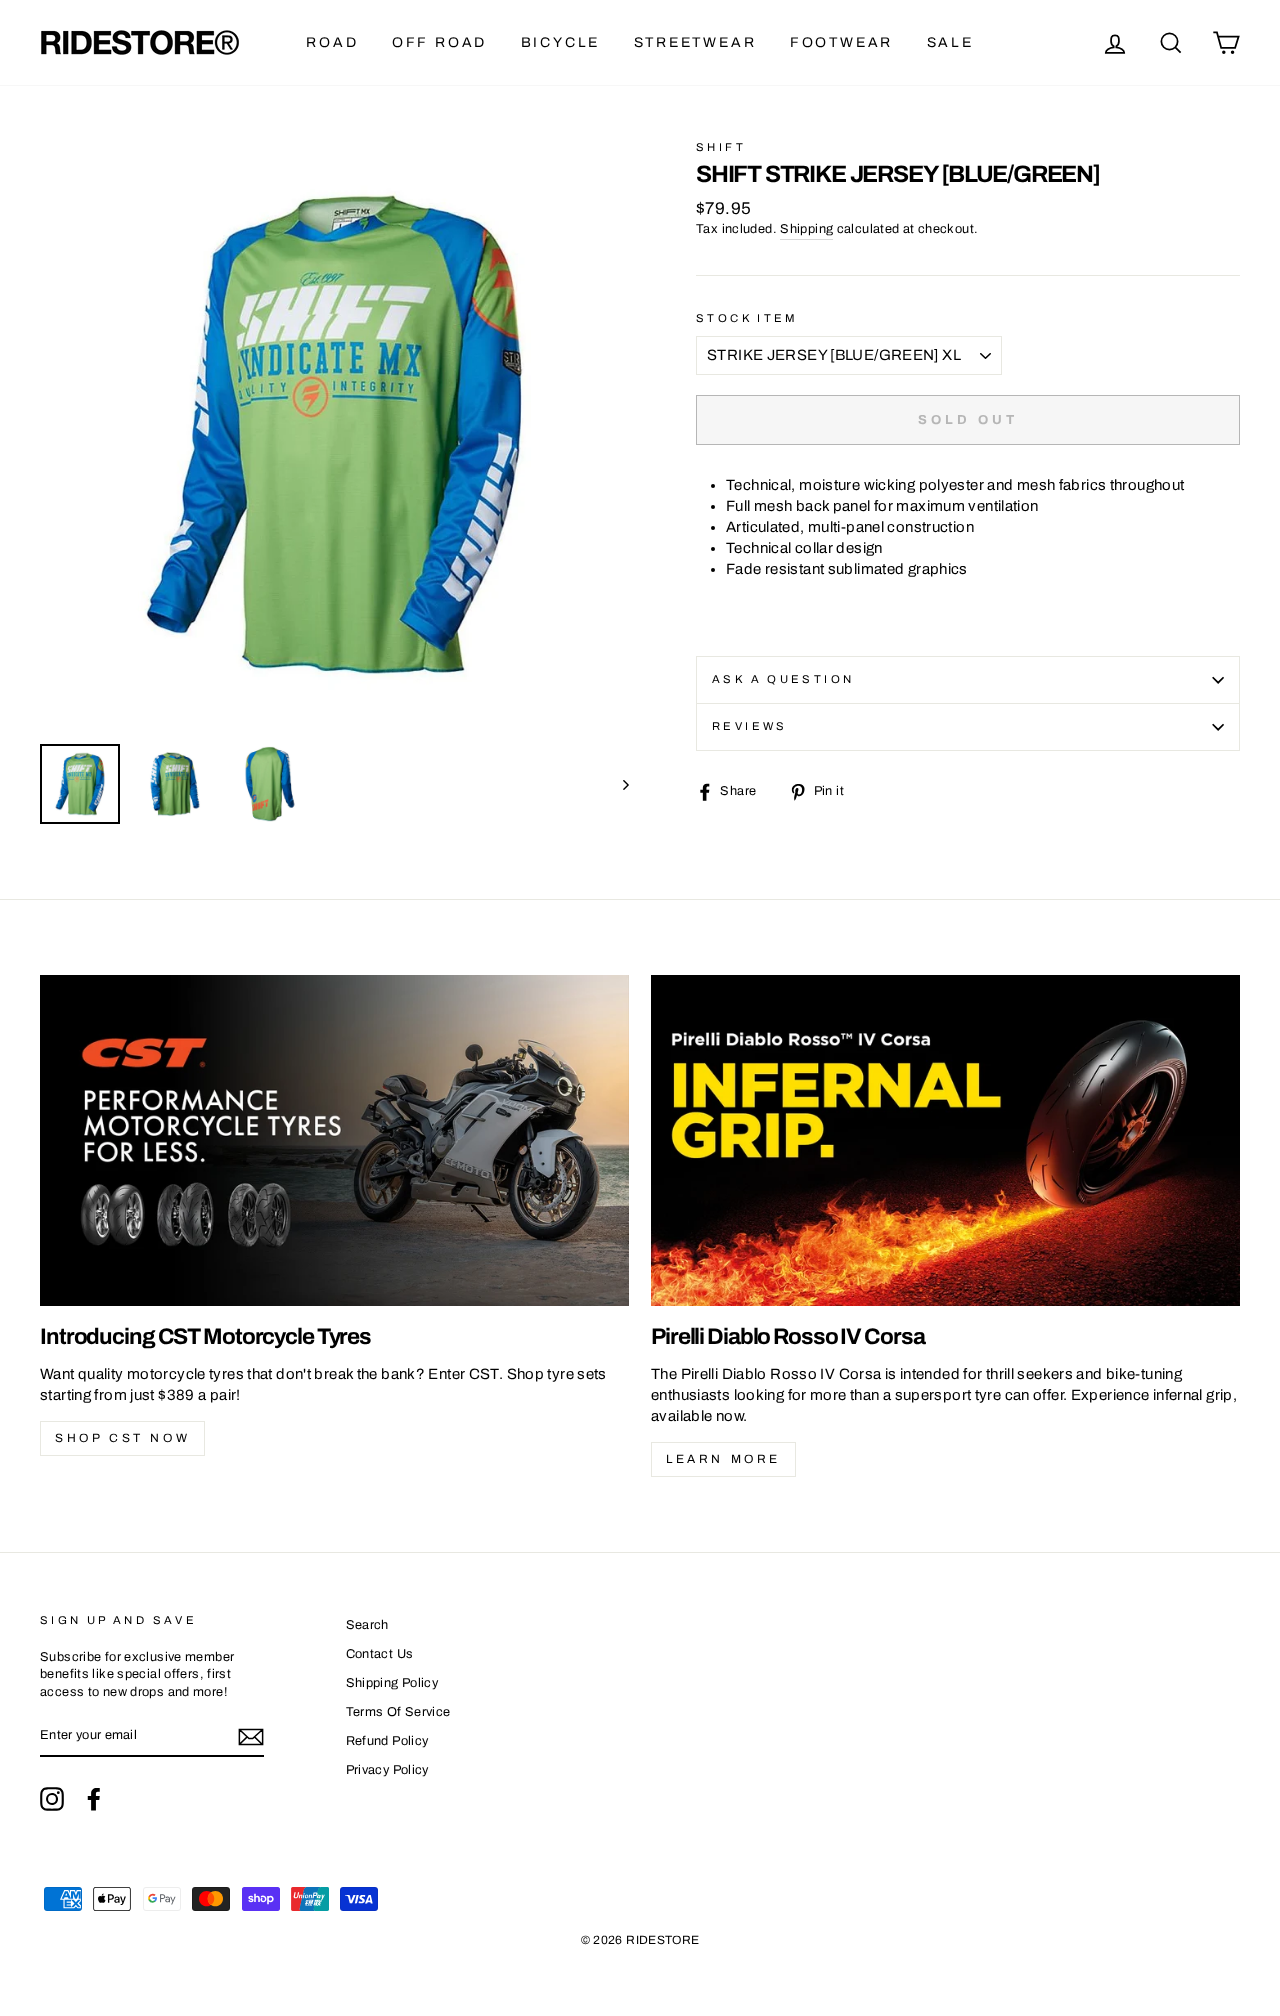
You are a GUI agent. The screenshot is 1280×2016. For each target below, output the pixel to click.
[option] (334, 434)
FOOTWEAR (841, 42)
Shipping (806, 229)
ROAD (332, 42)
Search (367, 1625)
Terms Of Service (398, 1712)
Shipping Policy (392, 1683)
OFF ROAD (439, 42)
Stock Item (747, 318)
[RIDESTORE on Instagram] (52, 1799)
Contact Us (380, 1654)
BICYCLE (561, 42)
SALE (950, 42)
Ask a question (783, 679)
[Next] (616, 784)
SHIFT (721, 147)
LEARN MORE (723, 1459)
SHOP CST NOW (122, 1438)
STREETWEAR (695, 42)
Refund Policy (387, 1741)
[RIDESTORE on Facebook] (94, 1799)
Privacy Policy (387, 1770)
